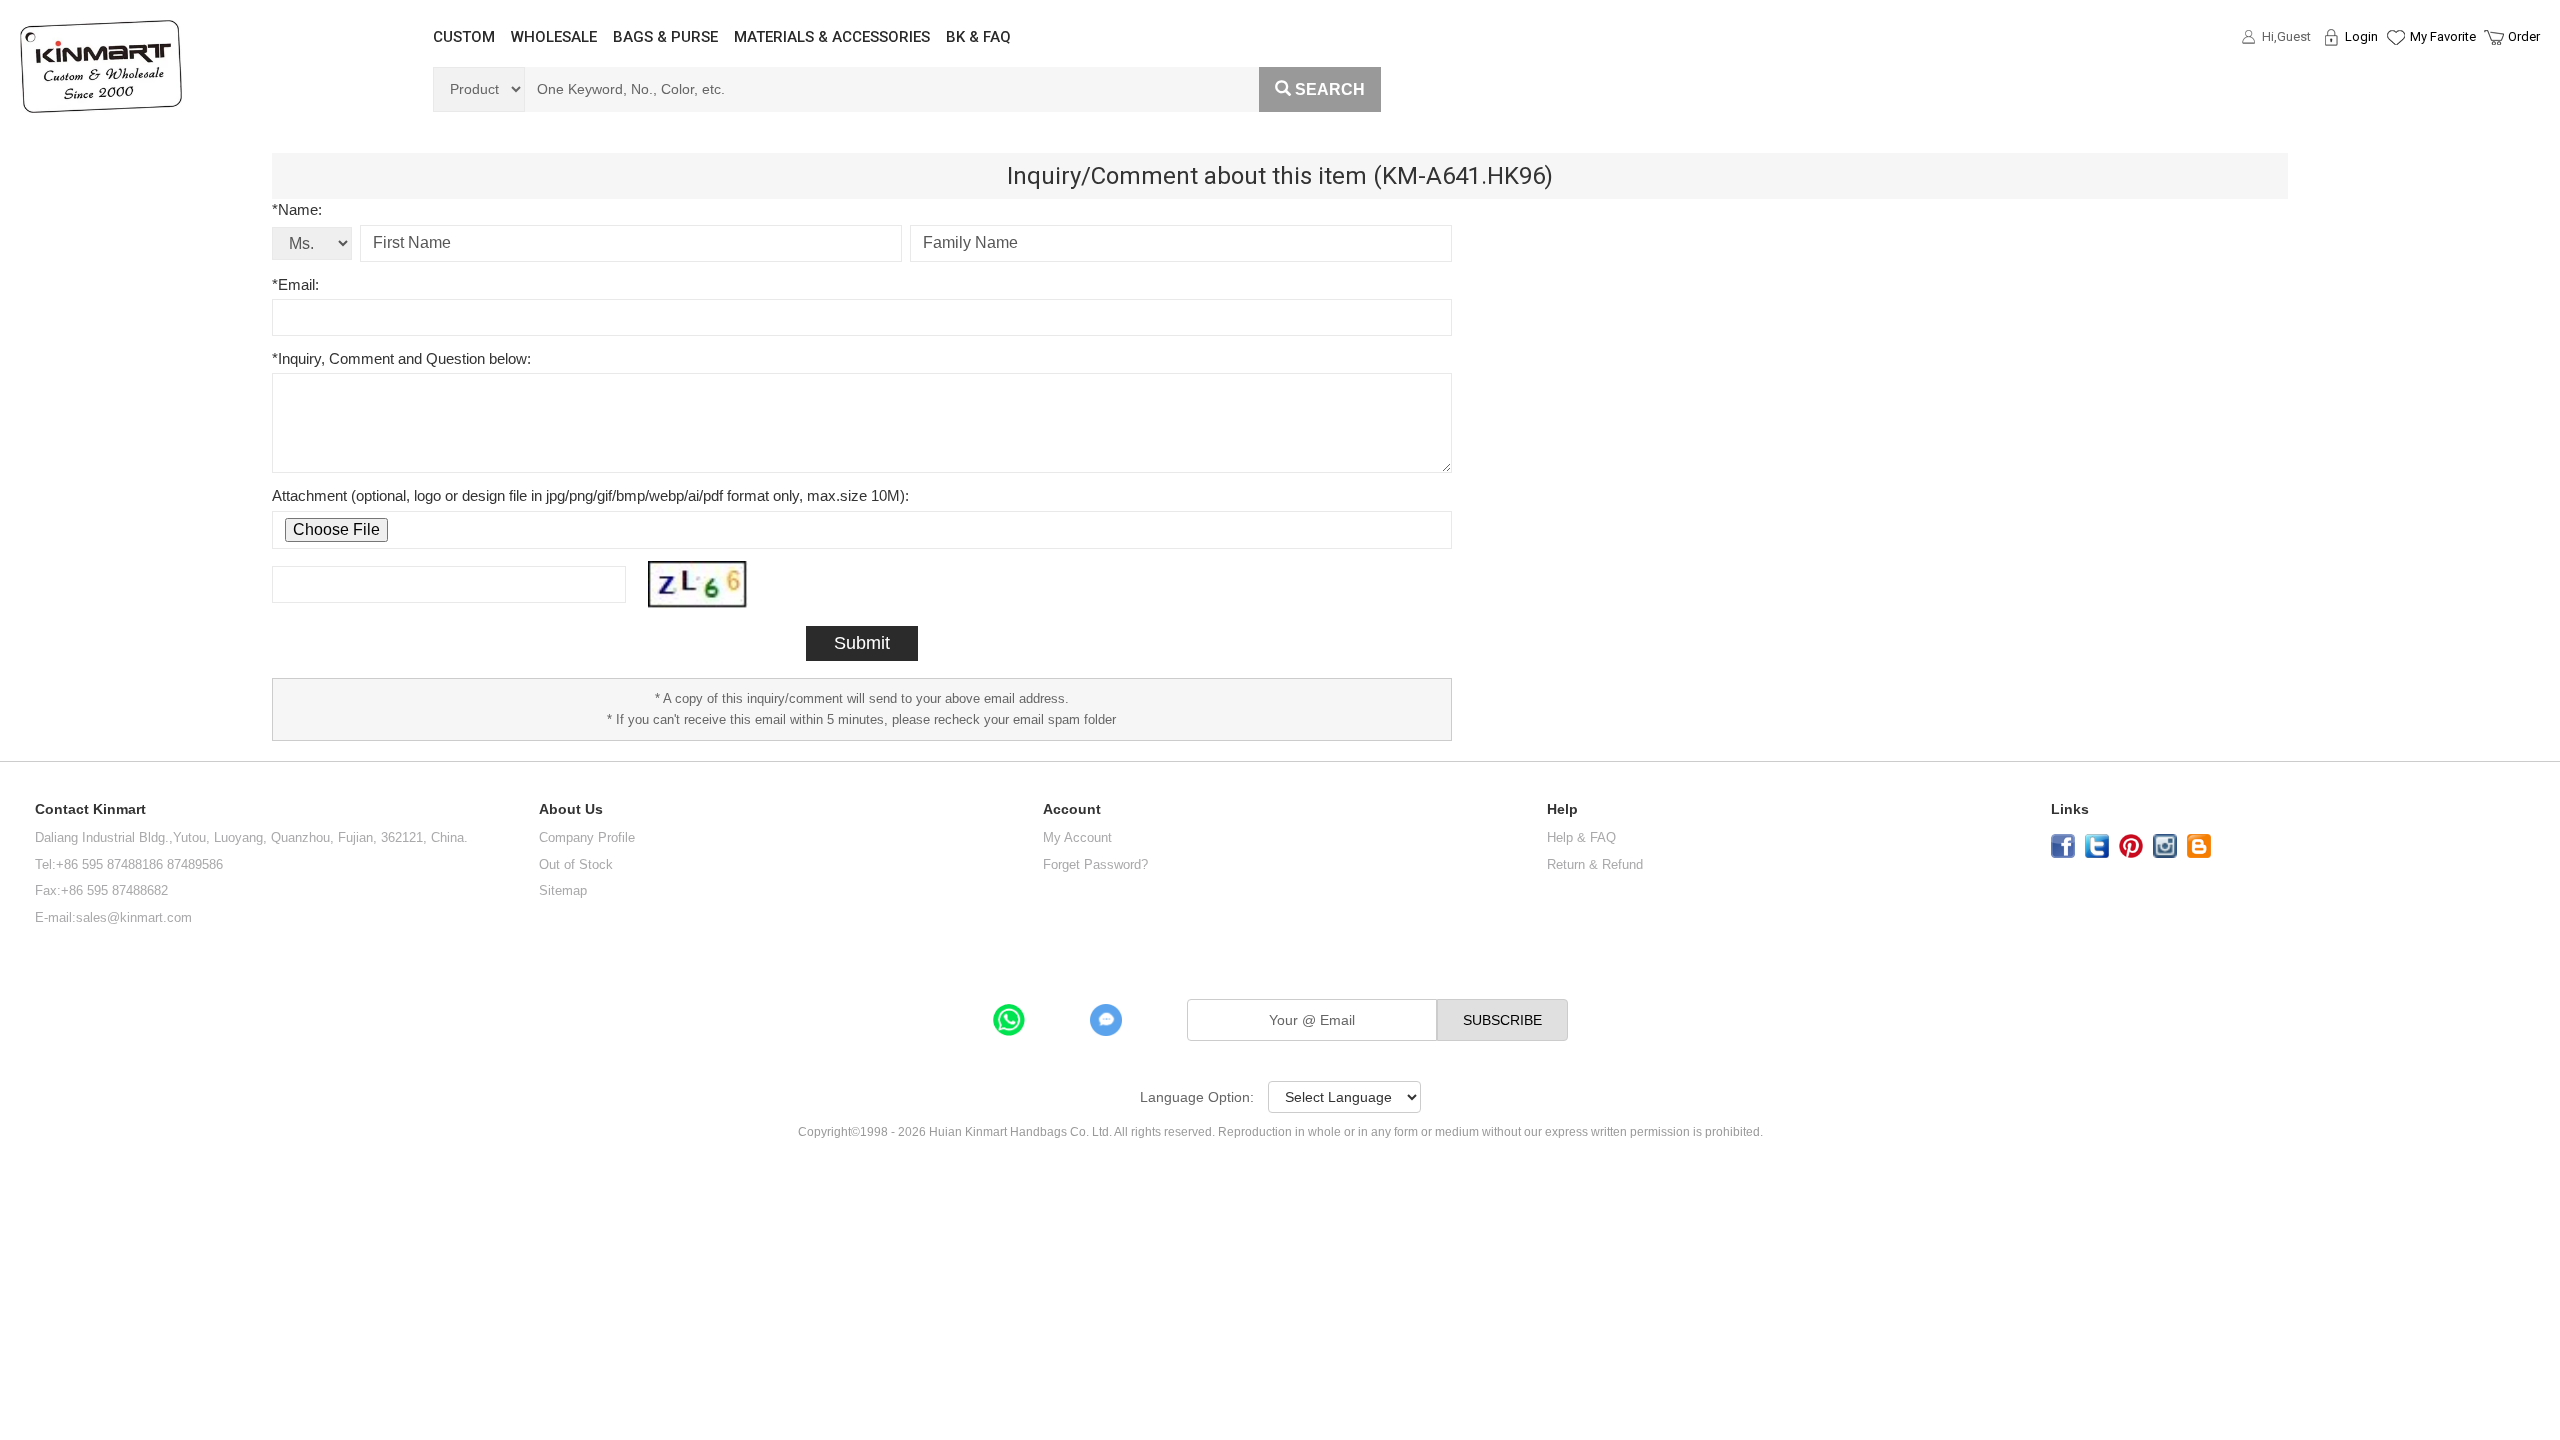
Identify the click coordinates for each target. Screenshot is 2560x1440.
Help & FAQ (1581, 837)
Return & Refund (1595, 864)
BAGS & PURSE (665, 37)
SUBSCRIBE (1502, 1020)
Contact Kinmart (90, 809)
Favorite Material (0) (2394, 101)
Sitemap (563, 890)
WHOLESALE (554, 37)
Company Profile (587, 837)
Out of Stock (576, 864)
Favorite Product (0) (2394, 73)
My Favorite (2443, 36)
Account (1072, 809)
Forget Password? (1095, 864)
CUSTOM (464, 37)
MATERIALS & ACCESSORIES (832, 37)
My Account (1077, 837)
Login (2361, 36)
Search (1330, 89)
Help (1562, 809)
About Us (571, 809)
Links (2070, 809)
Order (2524, 36)
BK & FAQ (978, 37)
